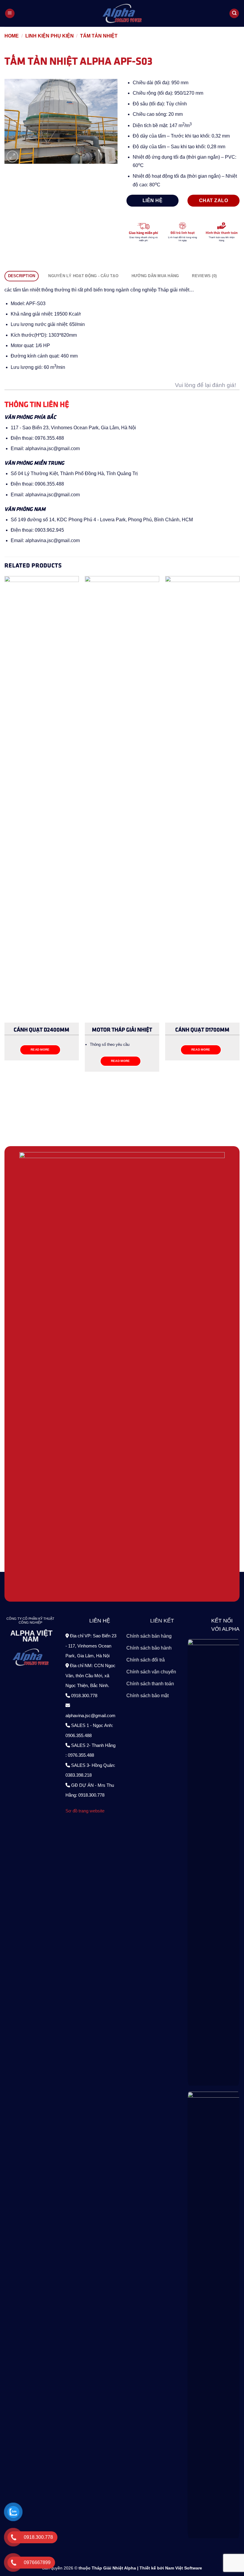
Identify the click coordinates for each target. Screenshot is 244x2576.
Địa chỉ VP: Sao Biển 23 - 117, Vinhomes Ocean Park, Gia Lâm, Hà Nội (91, 1646)
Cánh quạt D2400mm (42, 1029)
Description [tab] (22, 276)
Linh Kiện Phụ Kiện (50, 36)
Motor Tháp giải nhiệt (122, 1029)
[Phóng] (12, 156)
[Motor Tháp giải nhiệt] (122, 799)
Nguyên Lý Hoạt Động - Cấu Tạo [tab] (83, 276)
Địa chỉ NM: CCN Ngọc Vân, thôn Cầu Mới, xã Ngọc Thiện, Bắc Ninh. (90, 1675)
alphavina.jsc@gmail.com (90, 1715)
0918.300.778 (84, 1695)
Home (12, 36)
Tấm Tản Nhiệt (99, 36)
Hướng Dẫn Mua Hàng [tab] (155, 276)
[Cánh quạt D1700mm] (202, 799)
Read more (40, 1050)
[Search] (234, 14)
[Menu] (10, 14)
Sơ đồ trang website (85, 1811)
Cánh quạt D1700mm (202, 1029)
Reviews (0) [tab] (204, 276)
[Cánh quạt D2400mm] (42, 799)
